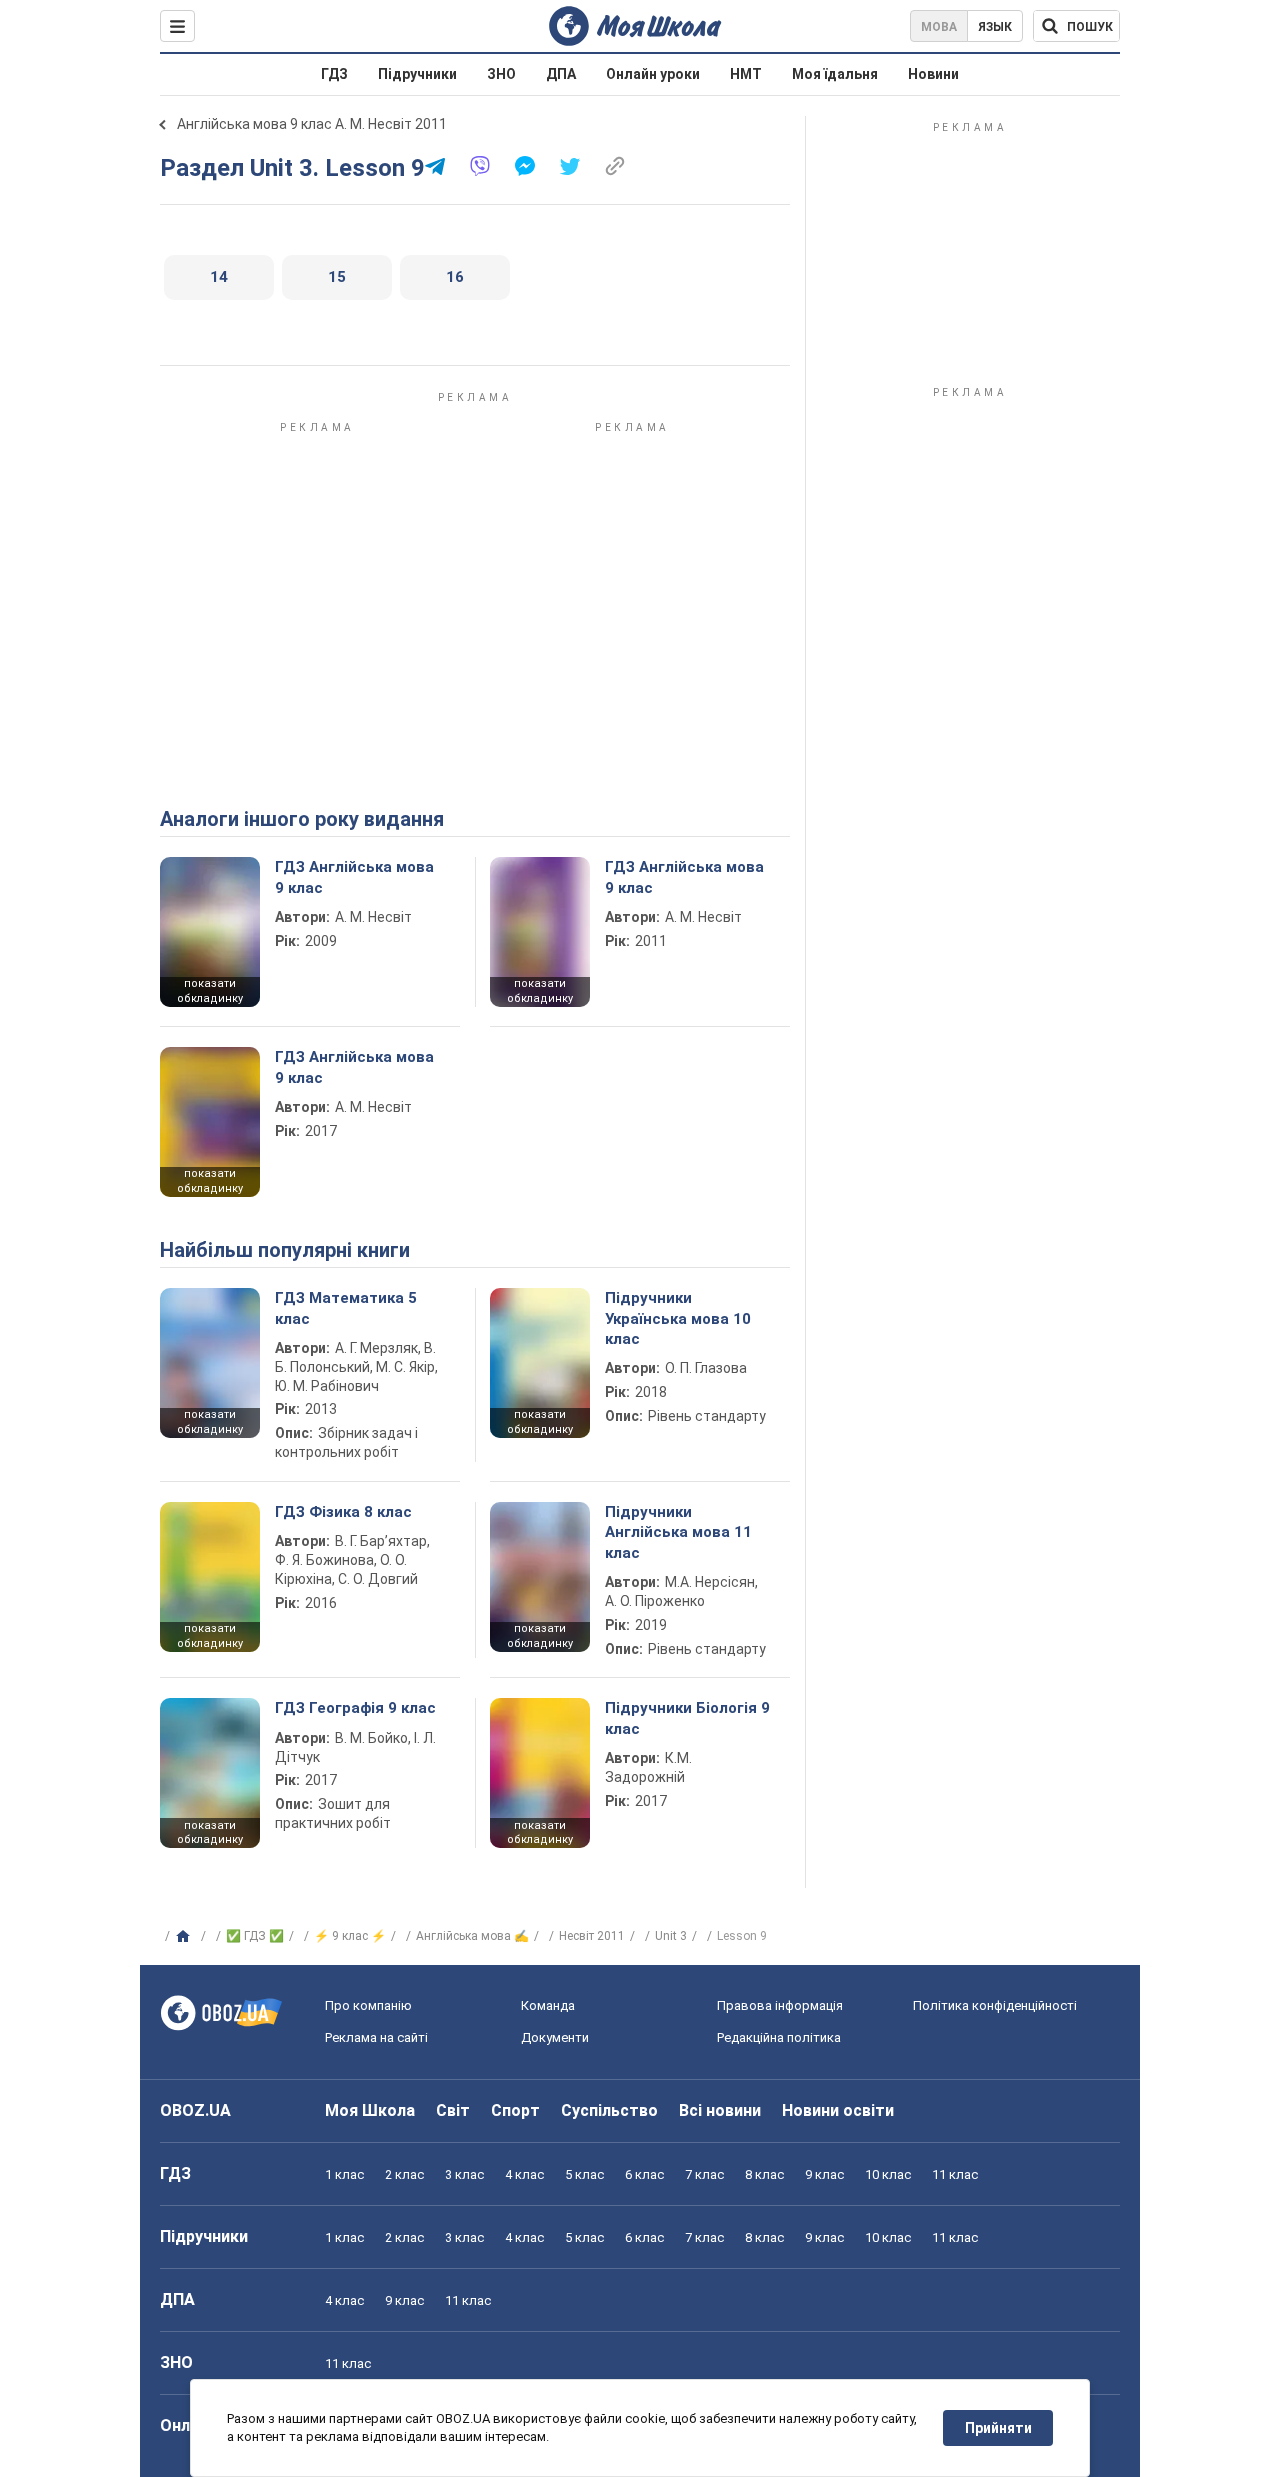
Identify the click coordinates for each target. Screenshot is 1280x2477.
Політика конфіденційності (995, 2005)
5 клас (584, 2174)
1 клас (344, 2174)
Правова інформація (780, 2005)
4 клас (524, 2174)
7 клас (704, 2174)
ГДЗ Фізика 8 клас (343, 1512)
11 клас (955, 2174)
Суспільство (609, 2110)
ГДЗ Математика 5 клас (346, 1308)
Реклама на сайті (376, 2037)
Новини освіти (838, 2110)
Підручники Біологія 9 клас (687, 1718)
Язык (995, 27)
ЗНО (501, 74)
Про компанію (368, 2005)
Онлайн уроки (653, 74)
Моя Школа (370, 2110)
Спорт (515, 2110)
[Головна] (185, 1937)
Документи (555, 2037)
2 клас (404, 2174)
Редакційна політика (779, 2037)
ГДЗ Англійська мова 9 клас (354, 877)
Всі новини (720, 2110)
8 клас (764, 2174)
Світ (453, 2110)
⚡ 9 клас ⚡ (350, 1936)
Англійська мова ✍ (472, 1936)
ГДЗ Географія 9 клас (355, 1708)
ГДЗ (334, 74)
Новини (933, 74)
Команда (548, 2005)
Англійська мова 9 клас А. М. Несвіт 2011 (312, 124)
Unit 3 (671, 1936)
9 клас (824, 2174)
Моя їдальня (835, 74)
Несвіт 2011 (592, 1936)
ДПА (561, 74)
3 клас (464, 2174)
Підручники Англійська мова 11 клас (678, 1532)
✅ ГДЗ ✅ (255, 1936)
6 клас (644, 2174)
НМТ (746, 74)
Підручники (417, 74)
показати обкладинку (210, 991)
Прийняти (998, 2428)
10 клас (888, 2174)
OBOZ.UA (195, 2110)
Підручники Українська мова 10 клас (678, 1318)
